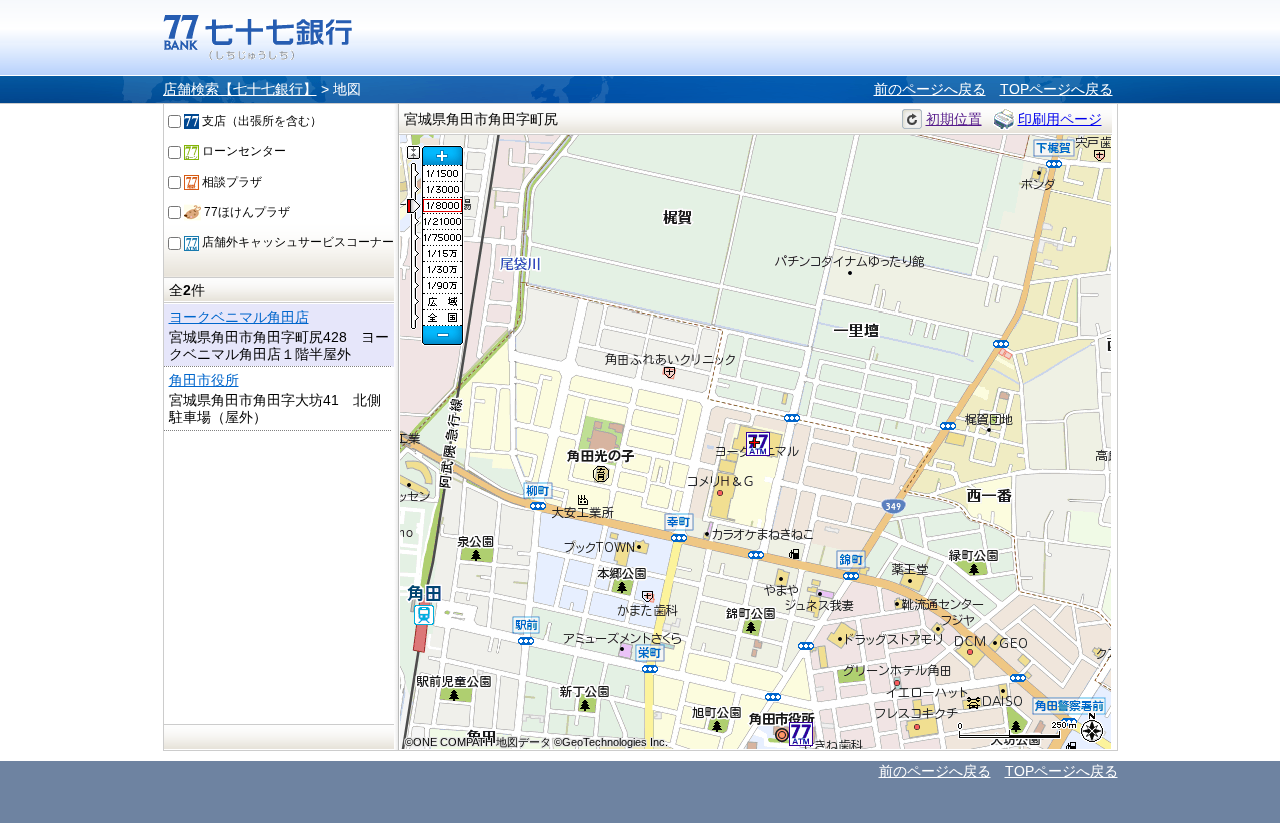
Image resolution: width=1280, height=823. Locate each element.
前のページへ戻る (930, 89)
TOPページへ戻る (1056, 89)
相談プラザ (230, 182)
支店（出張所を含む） (260, 121)
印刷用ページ (1060, 119)
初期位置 (954, 119)
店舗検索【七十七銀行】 (240, 89)
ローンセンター (242, 151)
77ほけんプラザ (245, 212)
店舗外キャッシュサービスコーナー (296, 242)
